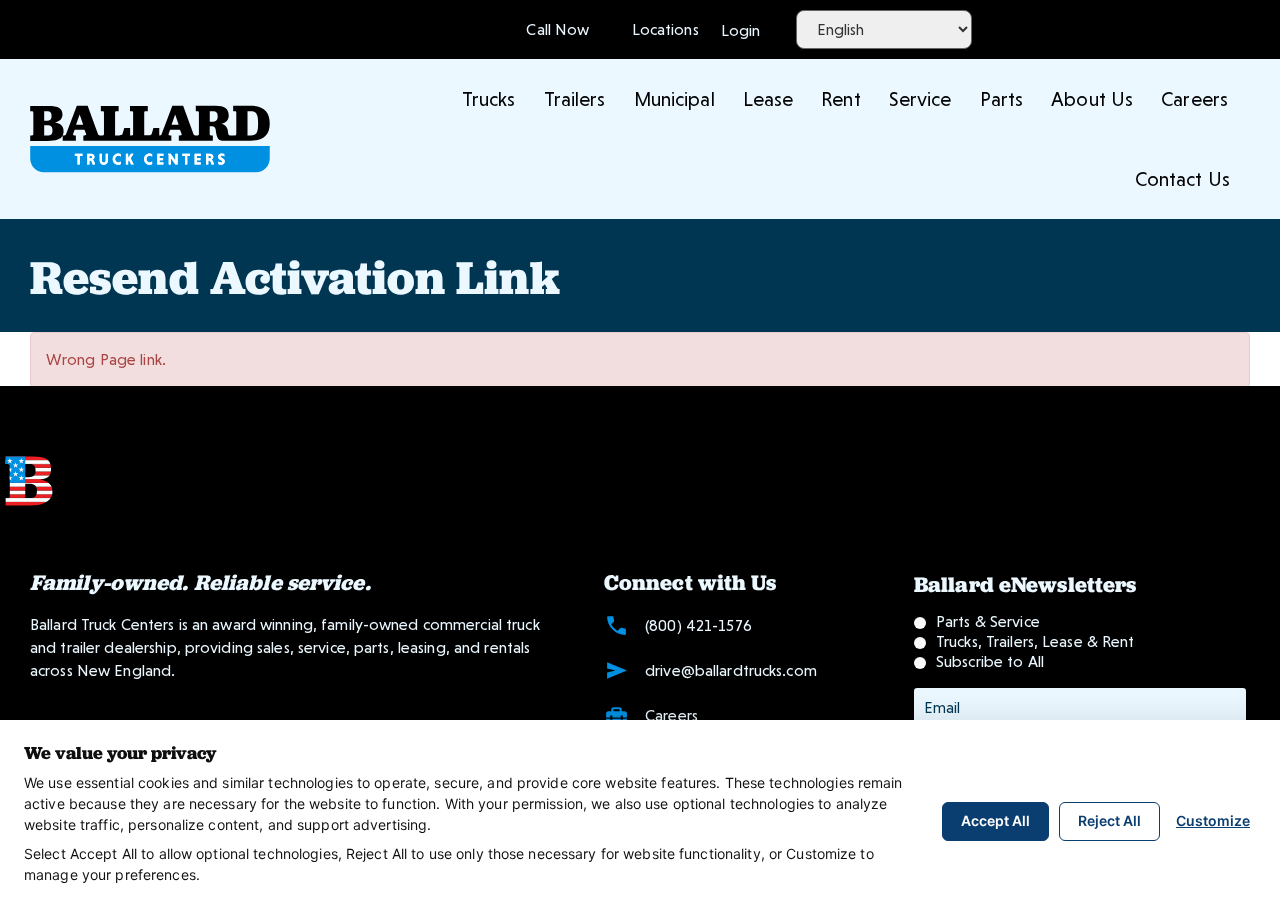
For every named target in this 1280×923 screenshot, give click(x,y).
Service (920, 99)
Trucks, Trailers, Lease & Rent (1035, 641)
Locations (660, 29)
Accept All (995, 820)
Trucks (489, 99)
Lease (768, 99)
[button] (741, 29)
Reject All (1109, 820)
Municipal (674, 99)
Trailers (575, 99)
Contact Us (1182, 179)
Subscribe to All (990, 661)
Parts (1002, 99)
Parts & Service (988, 621)
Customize (1213, 820)
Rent (840, 99)
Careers (1194, 99)
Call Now (557, 29)
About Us (1092, 99)
